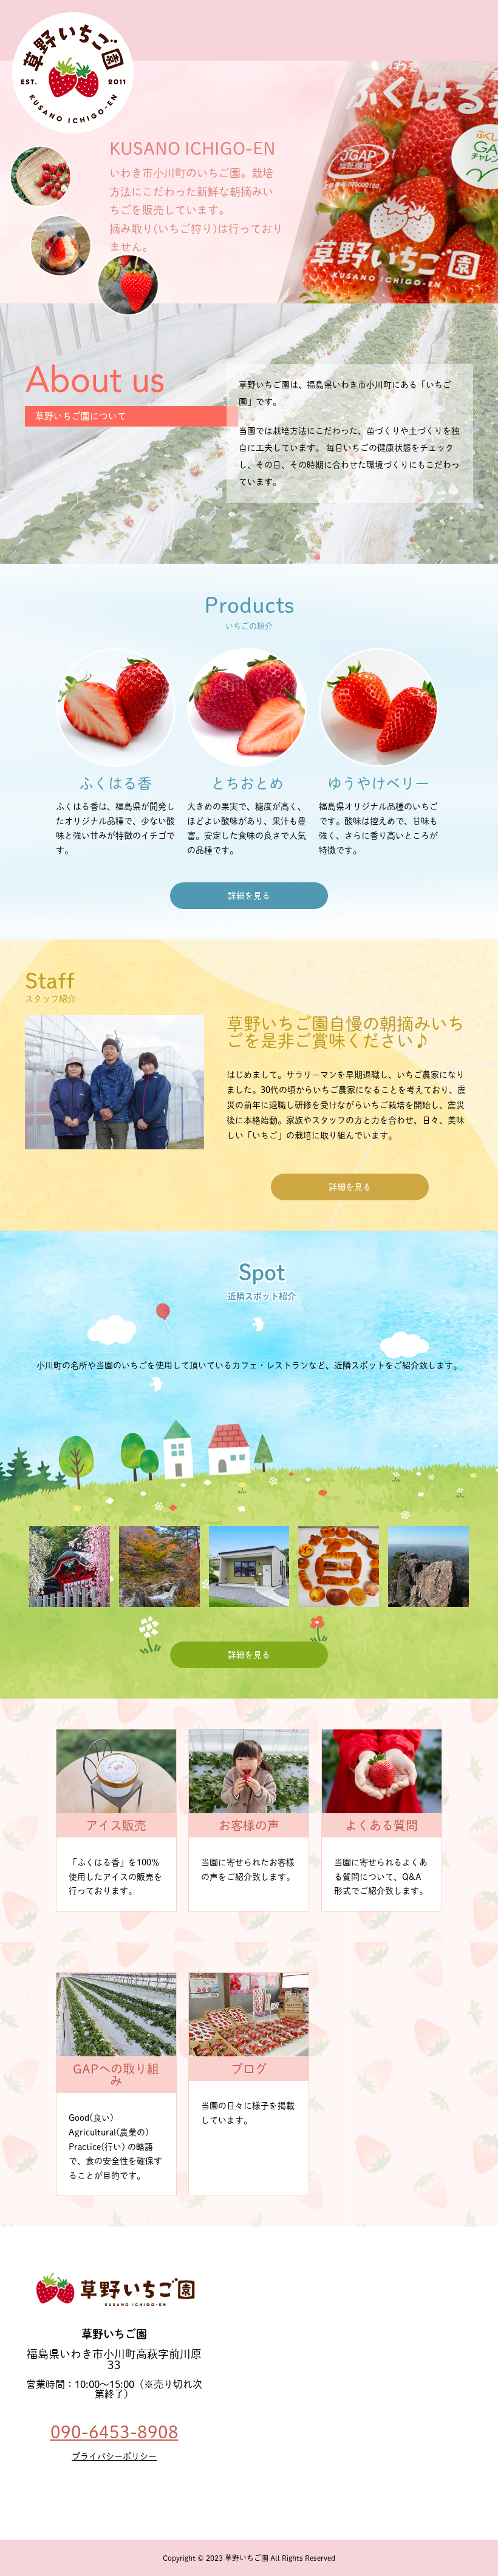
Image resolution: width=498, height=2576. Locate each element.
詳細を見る (249, 896)
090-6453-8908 (114, 2432)
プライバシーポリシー (114, 2456)
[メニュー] (480, 18)
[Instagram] (109, 2490)
